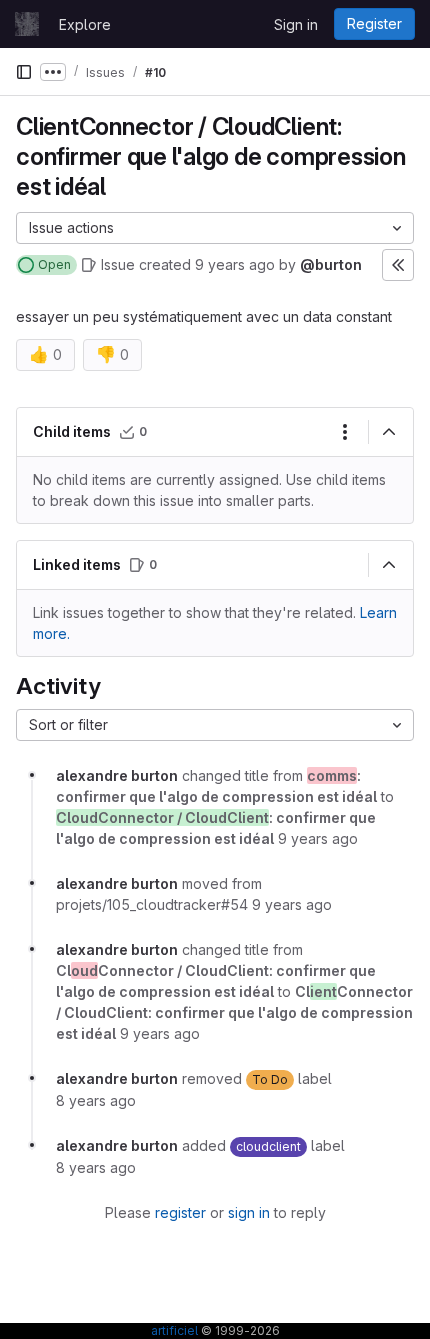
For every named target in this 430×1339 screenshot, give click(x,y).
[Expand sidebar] (398, 265)
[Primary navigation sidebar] (24, 72)
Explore (85, 24)
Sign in (296, 24)
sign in (249, 1212)
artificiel (174, 1330)
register (180, 1212)
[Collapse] (389, 432)
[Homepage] (27, 24)
